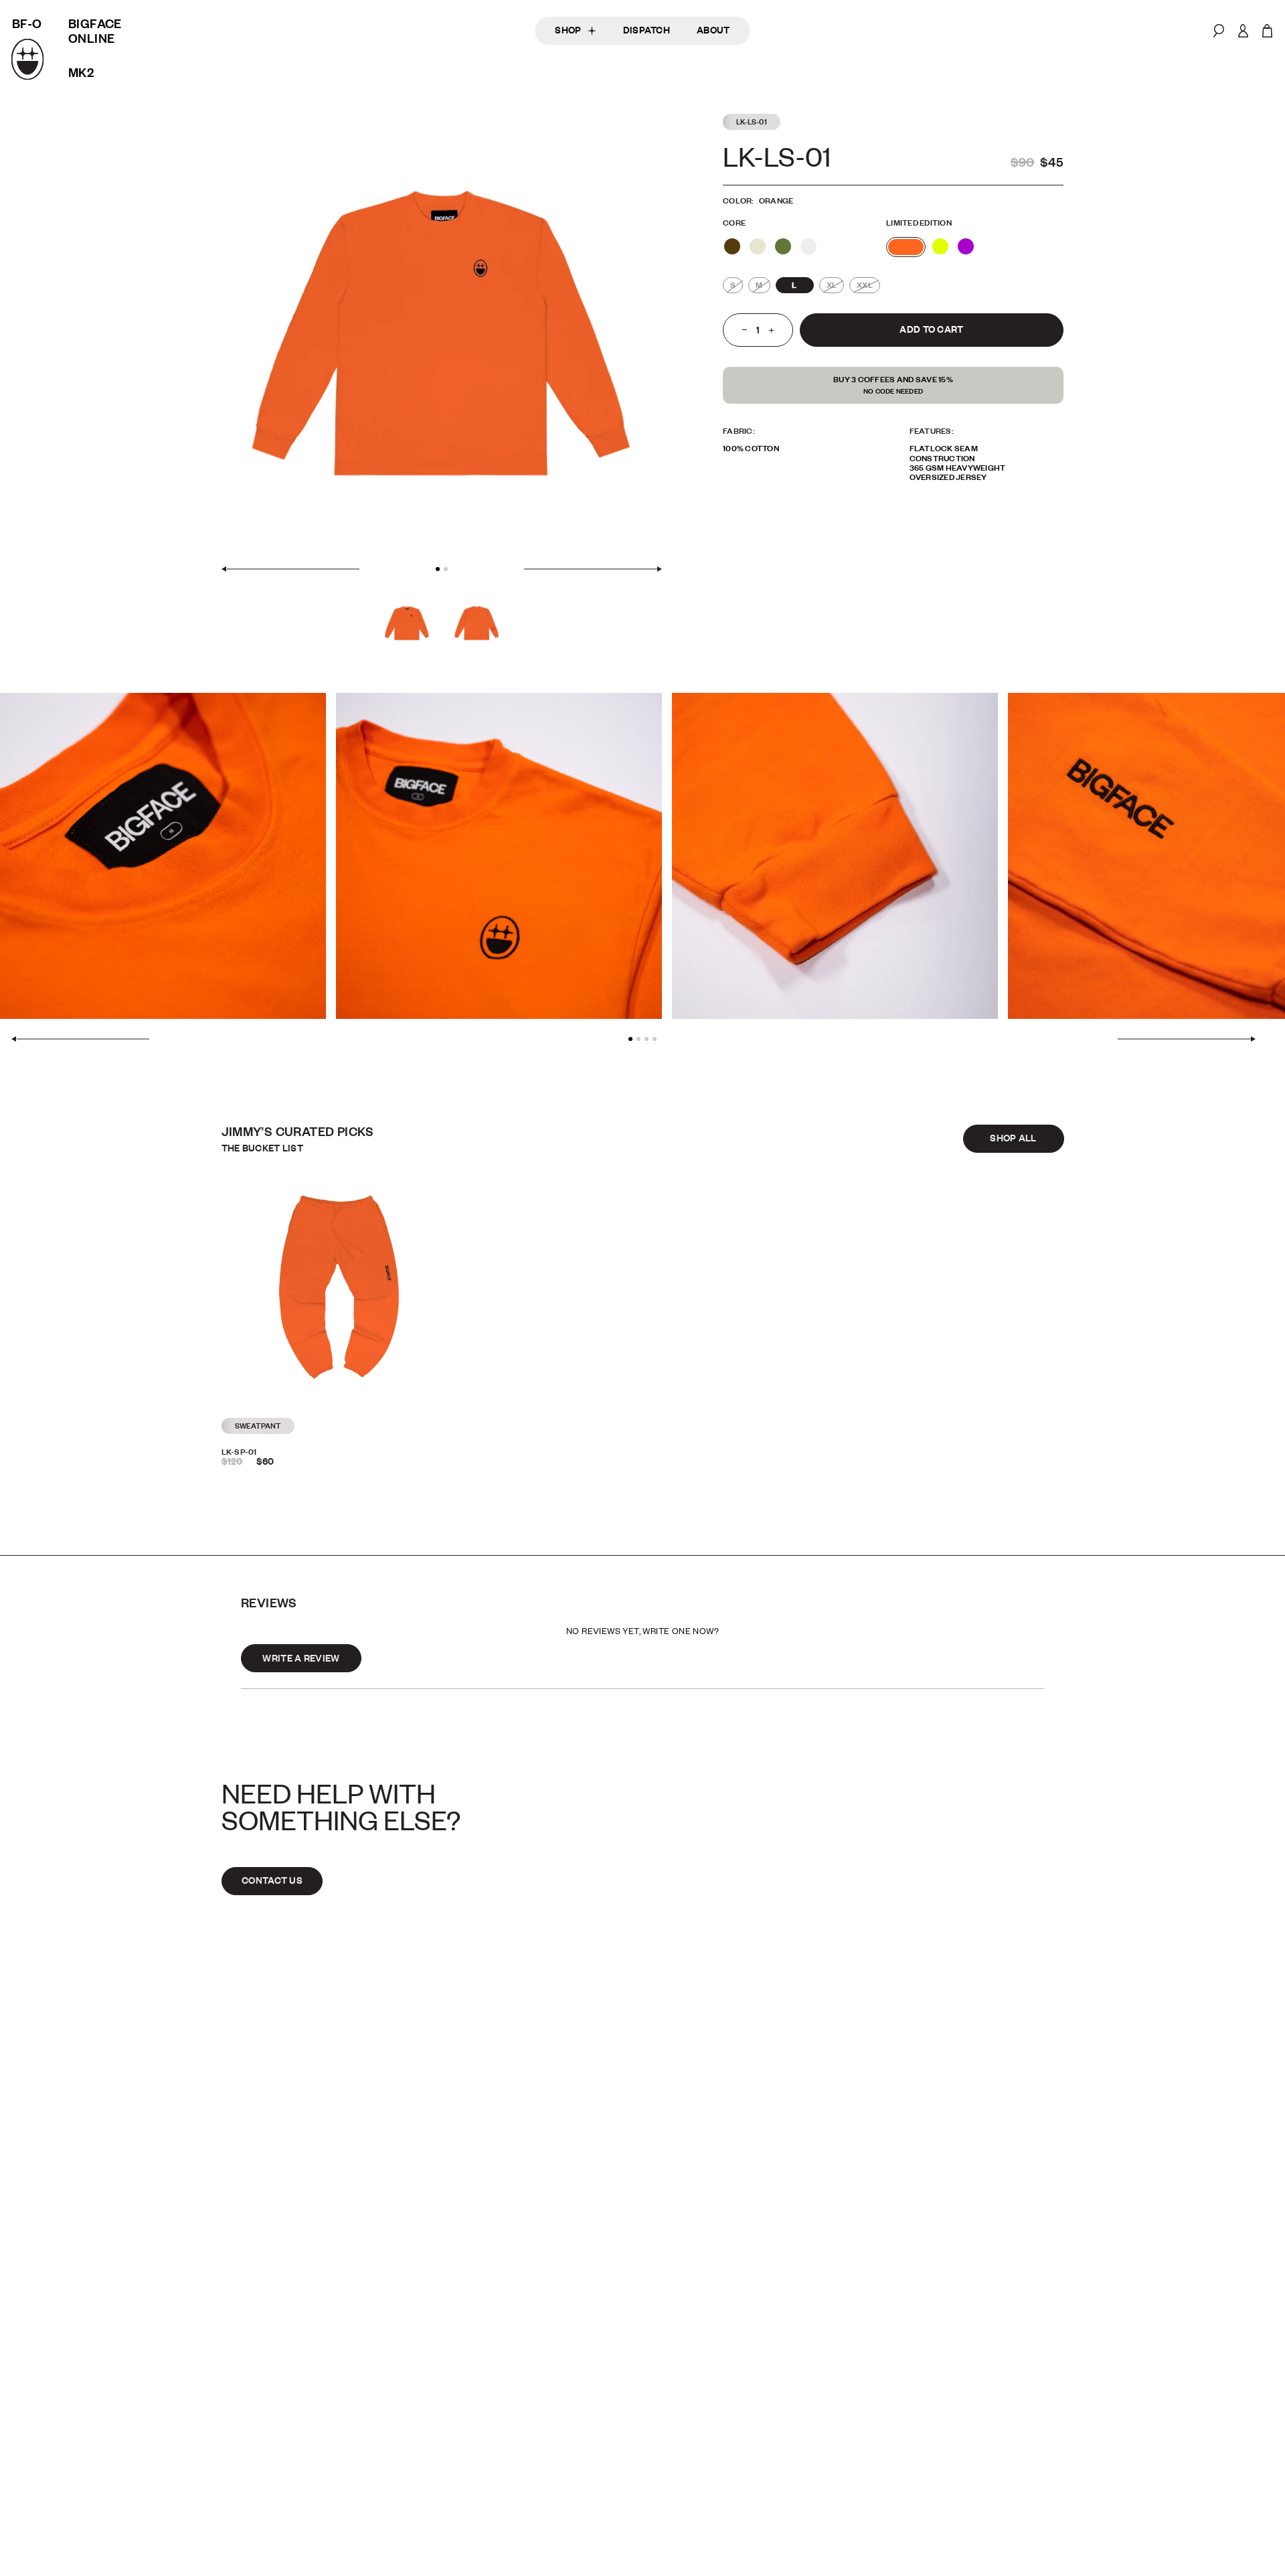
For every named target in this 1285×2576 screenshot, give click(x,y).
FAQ (812, 2291)
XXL (865, 285)
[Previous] (290, 569)
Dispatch (647, 30)
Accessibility (1210, 2291)
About (713, 30)
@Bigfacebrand (1217, 2276)
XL (832, 285)
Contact (830, 2276)
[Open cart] (1267, 31)
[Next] (593, 569)
